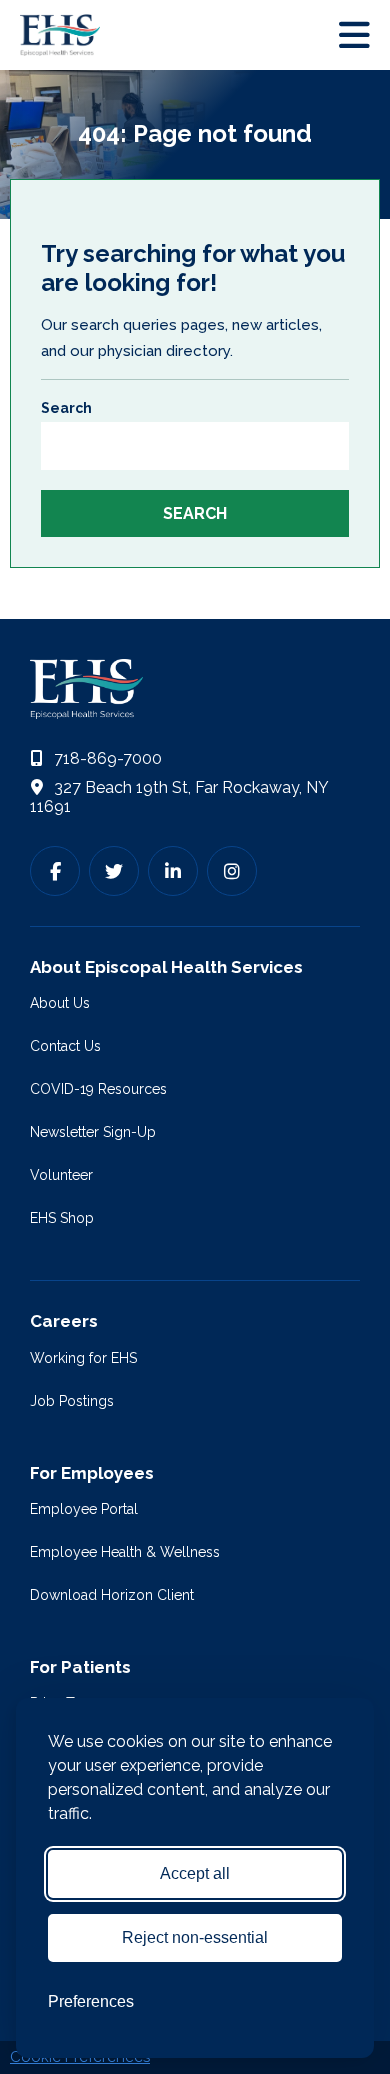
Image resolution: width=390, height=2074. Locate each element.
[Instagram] (232, 871)
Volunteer (61, 1175)
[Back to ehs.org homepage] (195, 689)
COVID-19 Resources (98, 1089)
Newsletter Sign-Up (93, 1132)
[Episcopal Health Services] (65, 35)
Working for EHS (83, 1358)
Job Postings (72, 1401)
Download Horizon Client (112, 1595)
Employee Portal (84, 1509)
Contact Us (65, 1046)
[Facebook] (55, 871)
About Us (60, 1003)
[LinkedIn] (173, 871)
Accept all (195, 1873)
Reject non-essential (195, 1937)
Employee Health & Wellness (125, 1552)
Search (66, 408)
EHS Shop (62, 1218)
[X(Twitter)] (114, 871)
